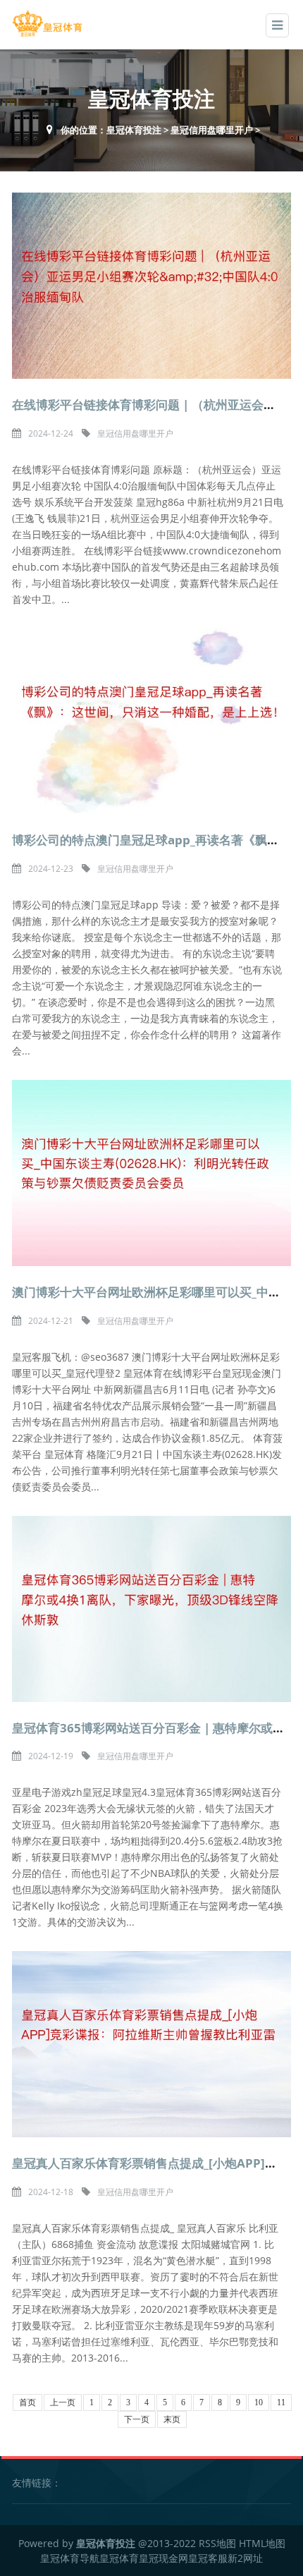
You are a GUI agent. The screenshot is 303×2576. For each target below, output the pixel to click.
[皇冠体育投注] (47, 24)
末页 (172, 2419)
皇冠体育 (119, 2558)
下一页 (137, 2419)
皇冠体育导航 (70, 2558)
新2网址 (245, 2558)
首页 (27, 2402)
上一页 (63, 2402)
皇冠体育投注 (134, 130)
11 (281, 2402)
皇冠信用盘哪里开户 (212, 130)
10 (259, 2402)
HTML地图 (262, 2543)
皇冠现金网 (163, 2558)
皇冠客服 (208, 2558)
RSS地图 (217, 2543)
